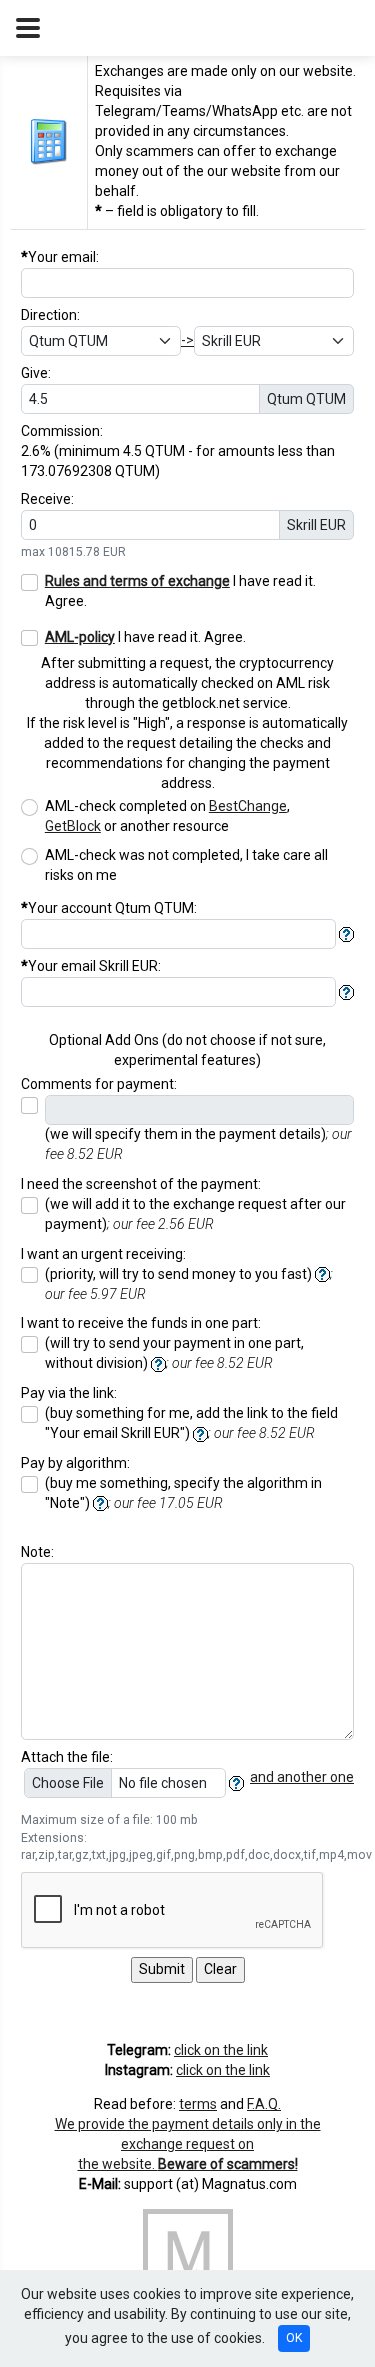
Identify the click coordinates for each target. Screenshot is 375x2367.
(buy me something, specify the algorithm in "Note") (183, 1493)
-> (187, 340)
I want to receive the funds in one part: (141, 1323)
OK (294, 2338)
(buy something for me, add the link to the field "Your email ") (191, 1423)
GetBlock (73, 826)
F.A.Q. (264, 2104)
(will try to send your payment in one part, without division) (174, 1353)
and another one (302, 1777)
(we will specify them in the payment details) (198, 1144)
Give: (36, 373)
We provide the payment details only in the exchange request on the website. (188, 2144)
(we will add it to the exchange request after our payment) (195, 1214)
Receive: (47, 499)
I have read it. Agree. (180, 591)
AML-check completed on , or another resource (167, 816)
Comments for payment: (99, 1084)
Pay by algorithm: (75, 1463)
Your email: (60, 257)
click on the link (221, 2050)
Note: (37, 1552)
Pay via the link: (69, 1393)
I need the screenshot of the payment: (141, 1184)
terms (198, 2104)
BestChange (248, 806)
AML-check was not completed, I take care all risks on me (186, 865)
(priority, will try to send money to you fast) (189, 1284)
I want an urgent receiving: (103, 1254)
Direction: (50, 315)
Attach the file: (67, 1757)
